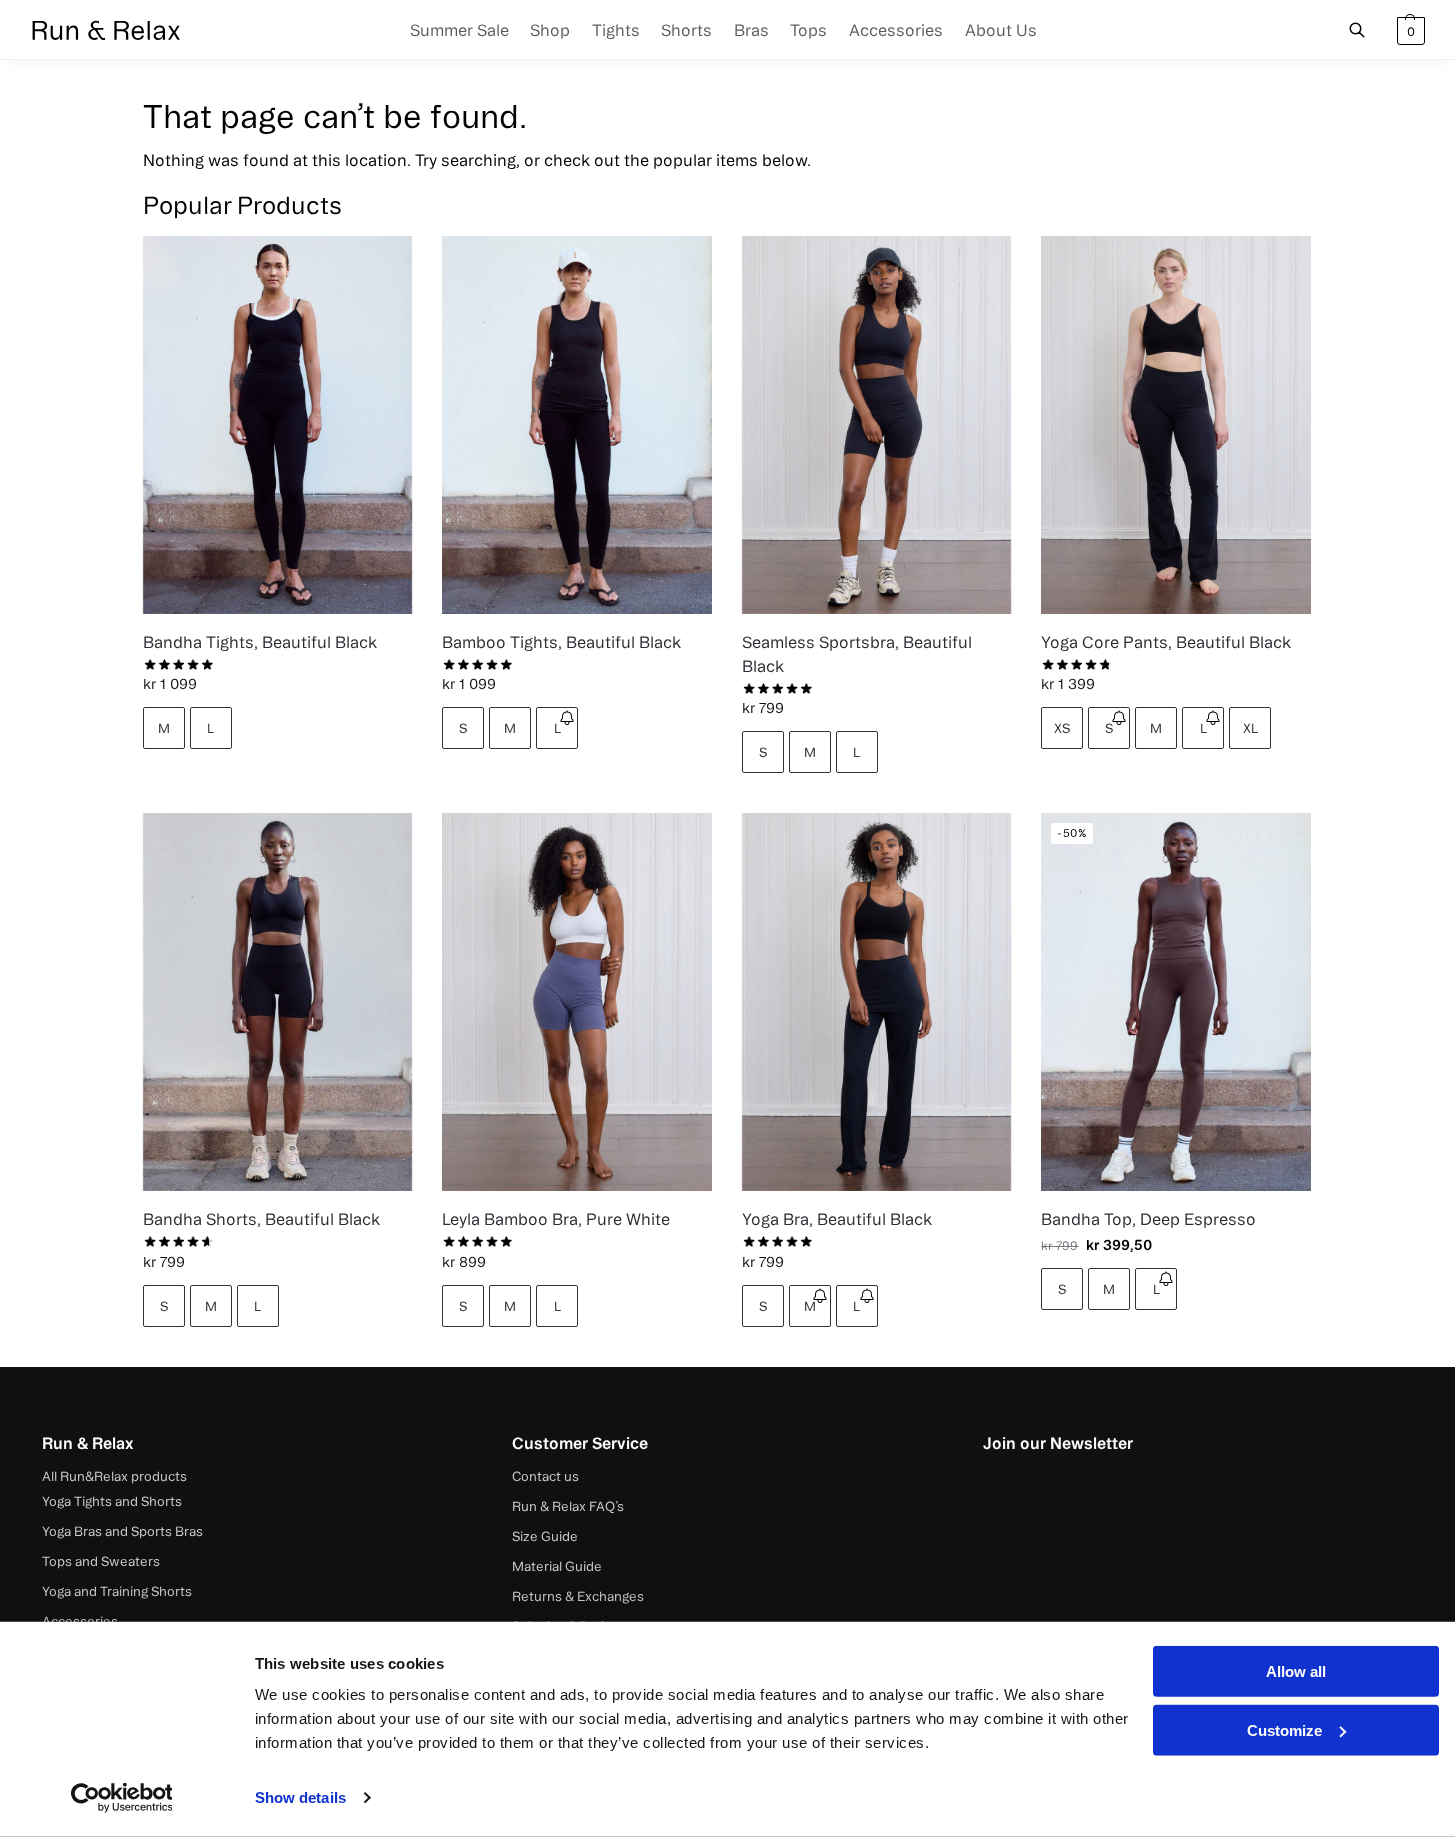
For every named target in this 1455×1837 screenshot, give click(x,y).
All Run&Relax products (114, 1476)
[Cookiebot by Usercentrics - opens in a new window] (121, 1798)
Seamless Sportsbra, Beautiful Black (857, 654)
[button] (1408, 30)
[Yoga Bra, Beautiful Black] (877, 1001)
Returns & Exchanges (578, 1596)
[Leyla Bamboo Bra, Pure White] (577, 1001)
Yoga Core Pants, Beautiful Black (1166, 642)
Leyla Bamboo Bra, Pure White (556, 1219)
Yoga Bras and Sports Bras (122, 1531)
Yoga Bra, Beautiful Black (837, 1219)
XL (1250, 728)
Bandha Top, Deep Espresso (1148, 1219)
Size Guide (545, 1536)
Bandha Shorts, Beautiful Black (261, 1219)
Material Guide (557, 1566)
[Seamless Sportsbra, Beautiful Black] (877, 424)
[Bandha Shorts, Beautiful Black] (278, 1001)
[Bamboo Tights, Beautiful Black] (577, 424)
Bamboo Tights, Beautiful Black (561, 642)
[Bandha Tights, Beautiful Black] (278, 424)
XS (1062, 728)
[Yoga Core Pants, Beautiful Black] (1176, 424)
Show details (300, 1797)
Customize (1284, 1729)
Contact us (545, 1476)
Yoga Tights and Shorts (112, 1501)
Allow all (1296, 1671)
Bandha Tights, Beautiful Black (260, 642)
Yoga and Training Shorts (117, 1591)
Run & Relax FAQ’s (568, 1506)
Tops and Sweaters (101, 1561)
